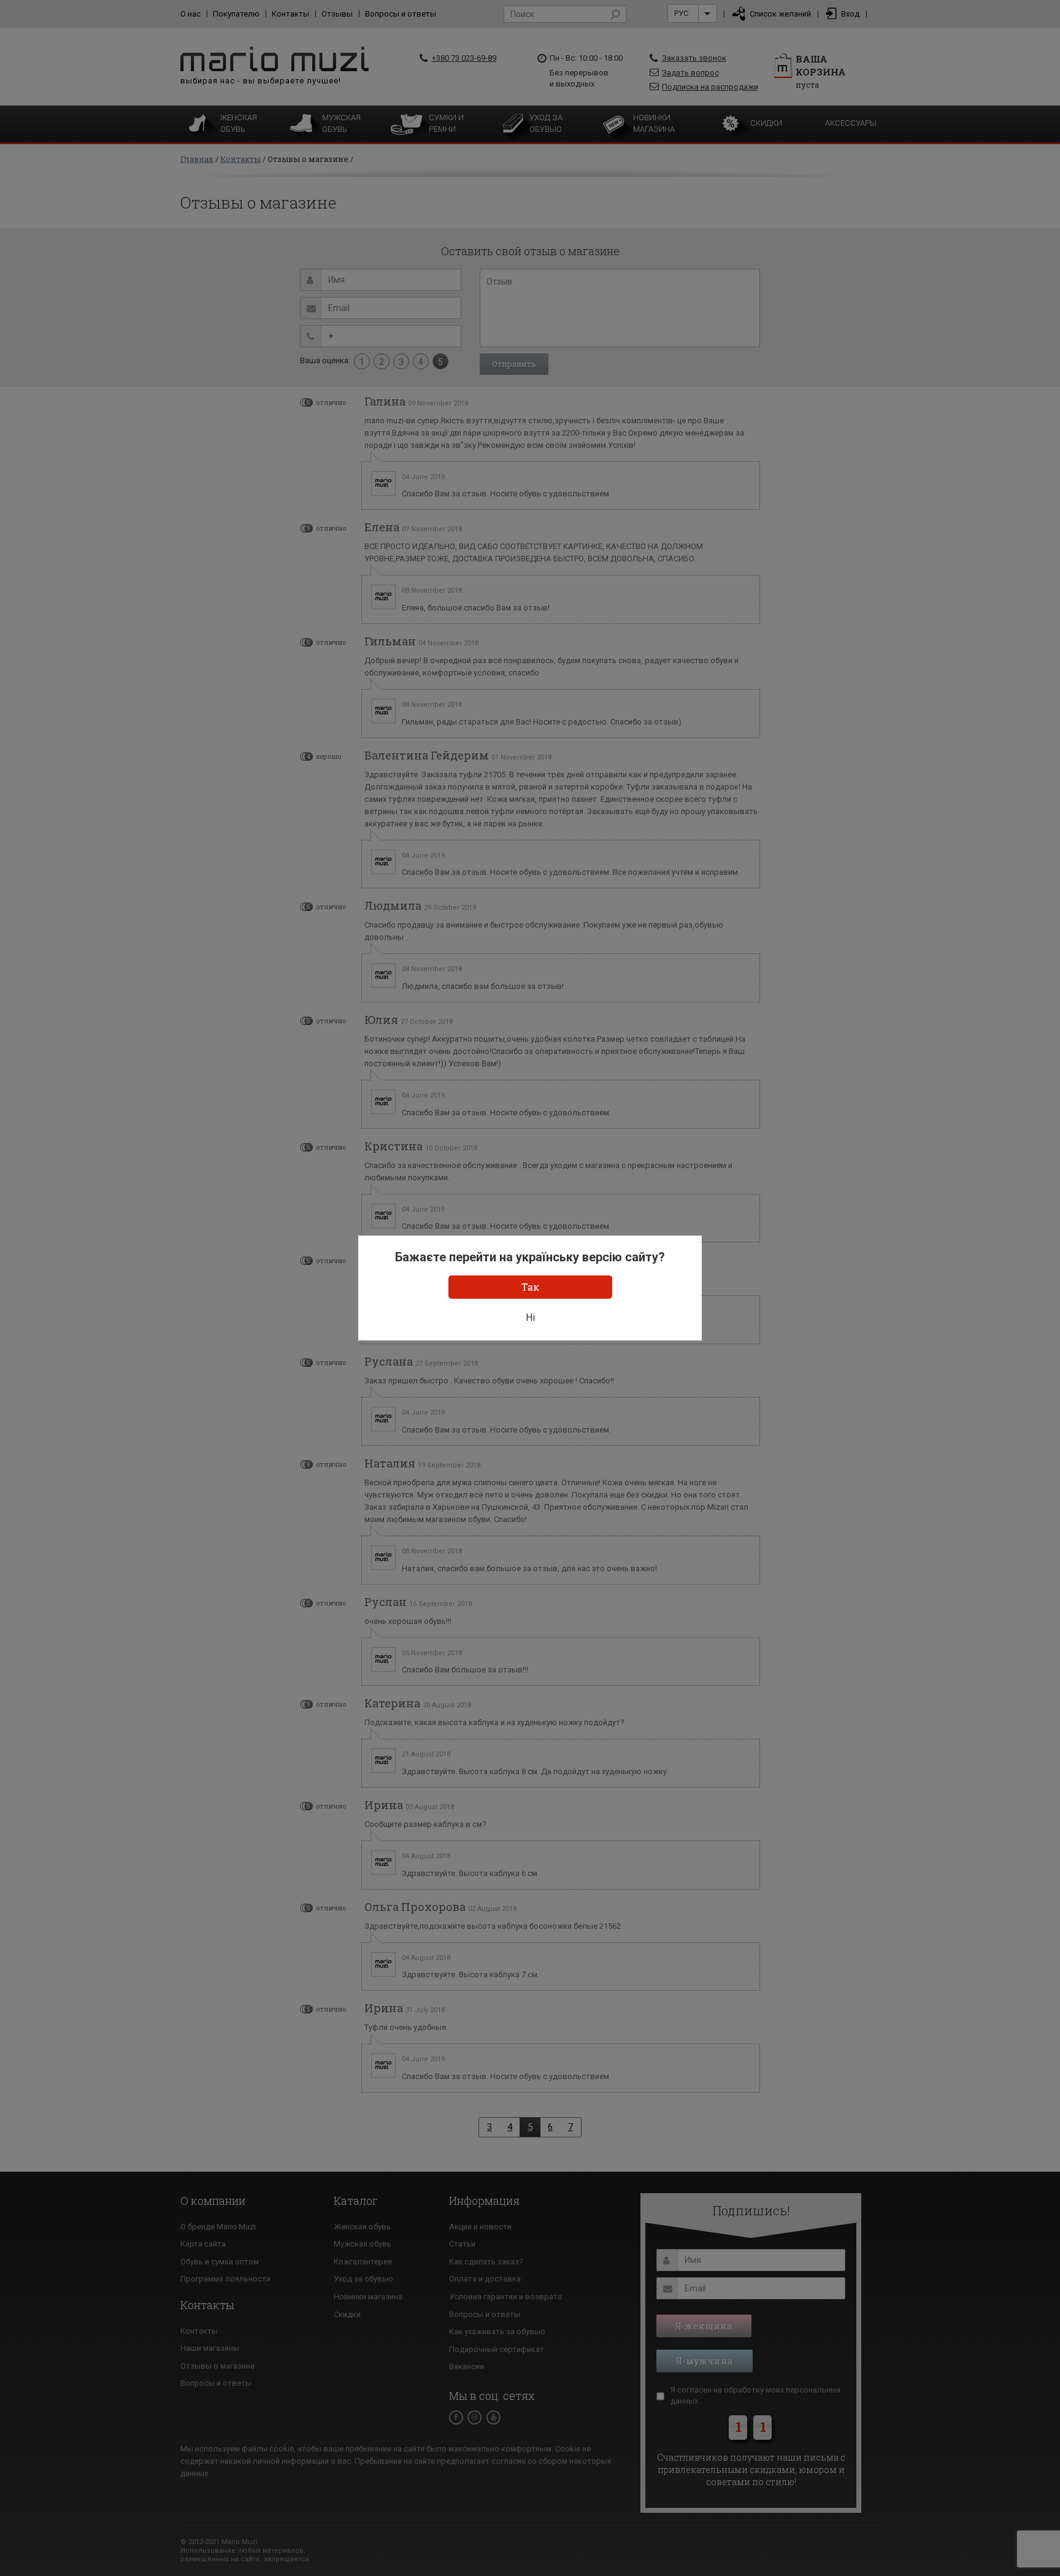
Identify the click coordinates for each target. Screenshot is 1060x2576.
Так (530, 1287)
